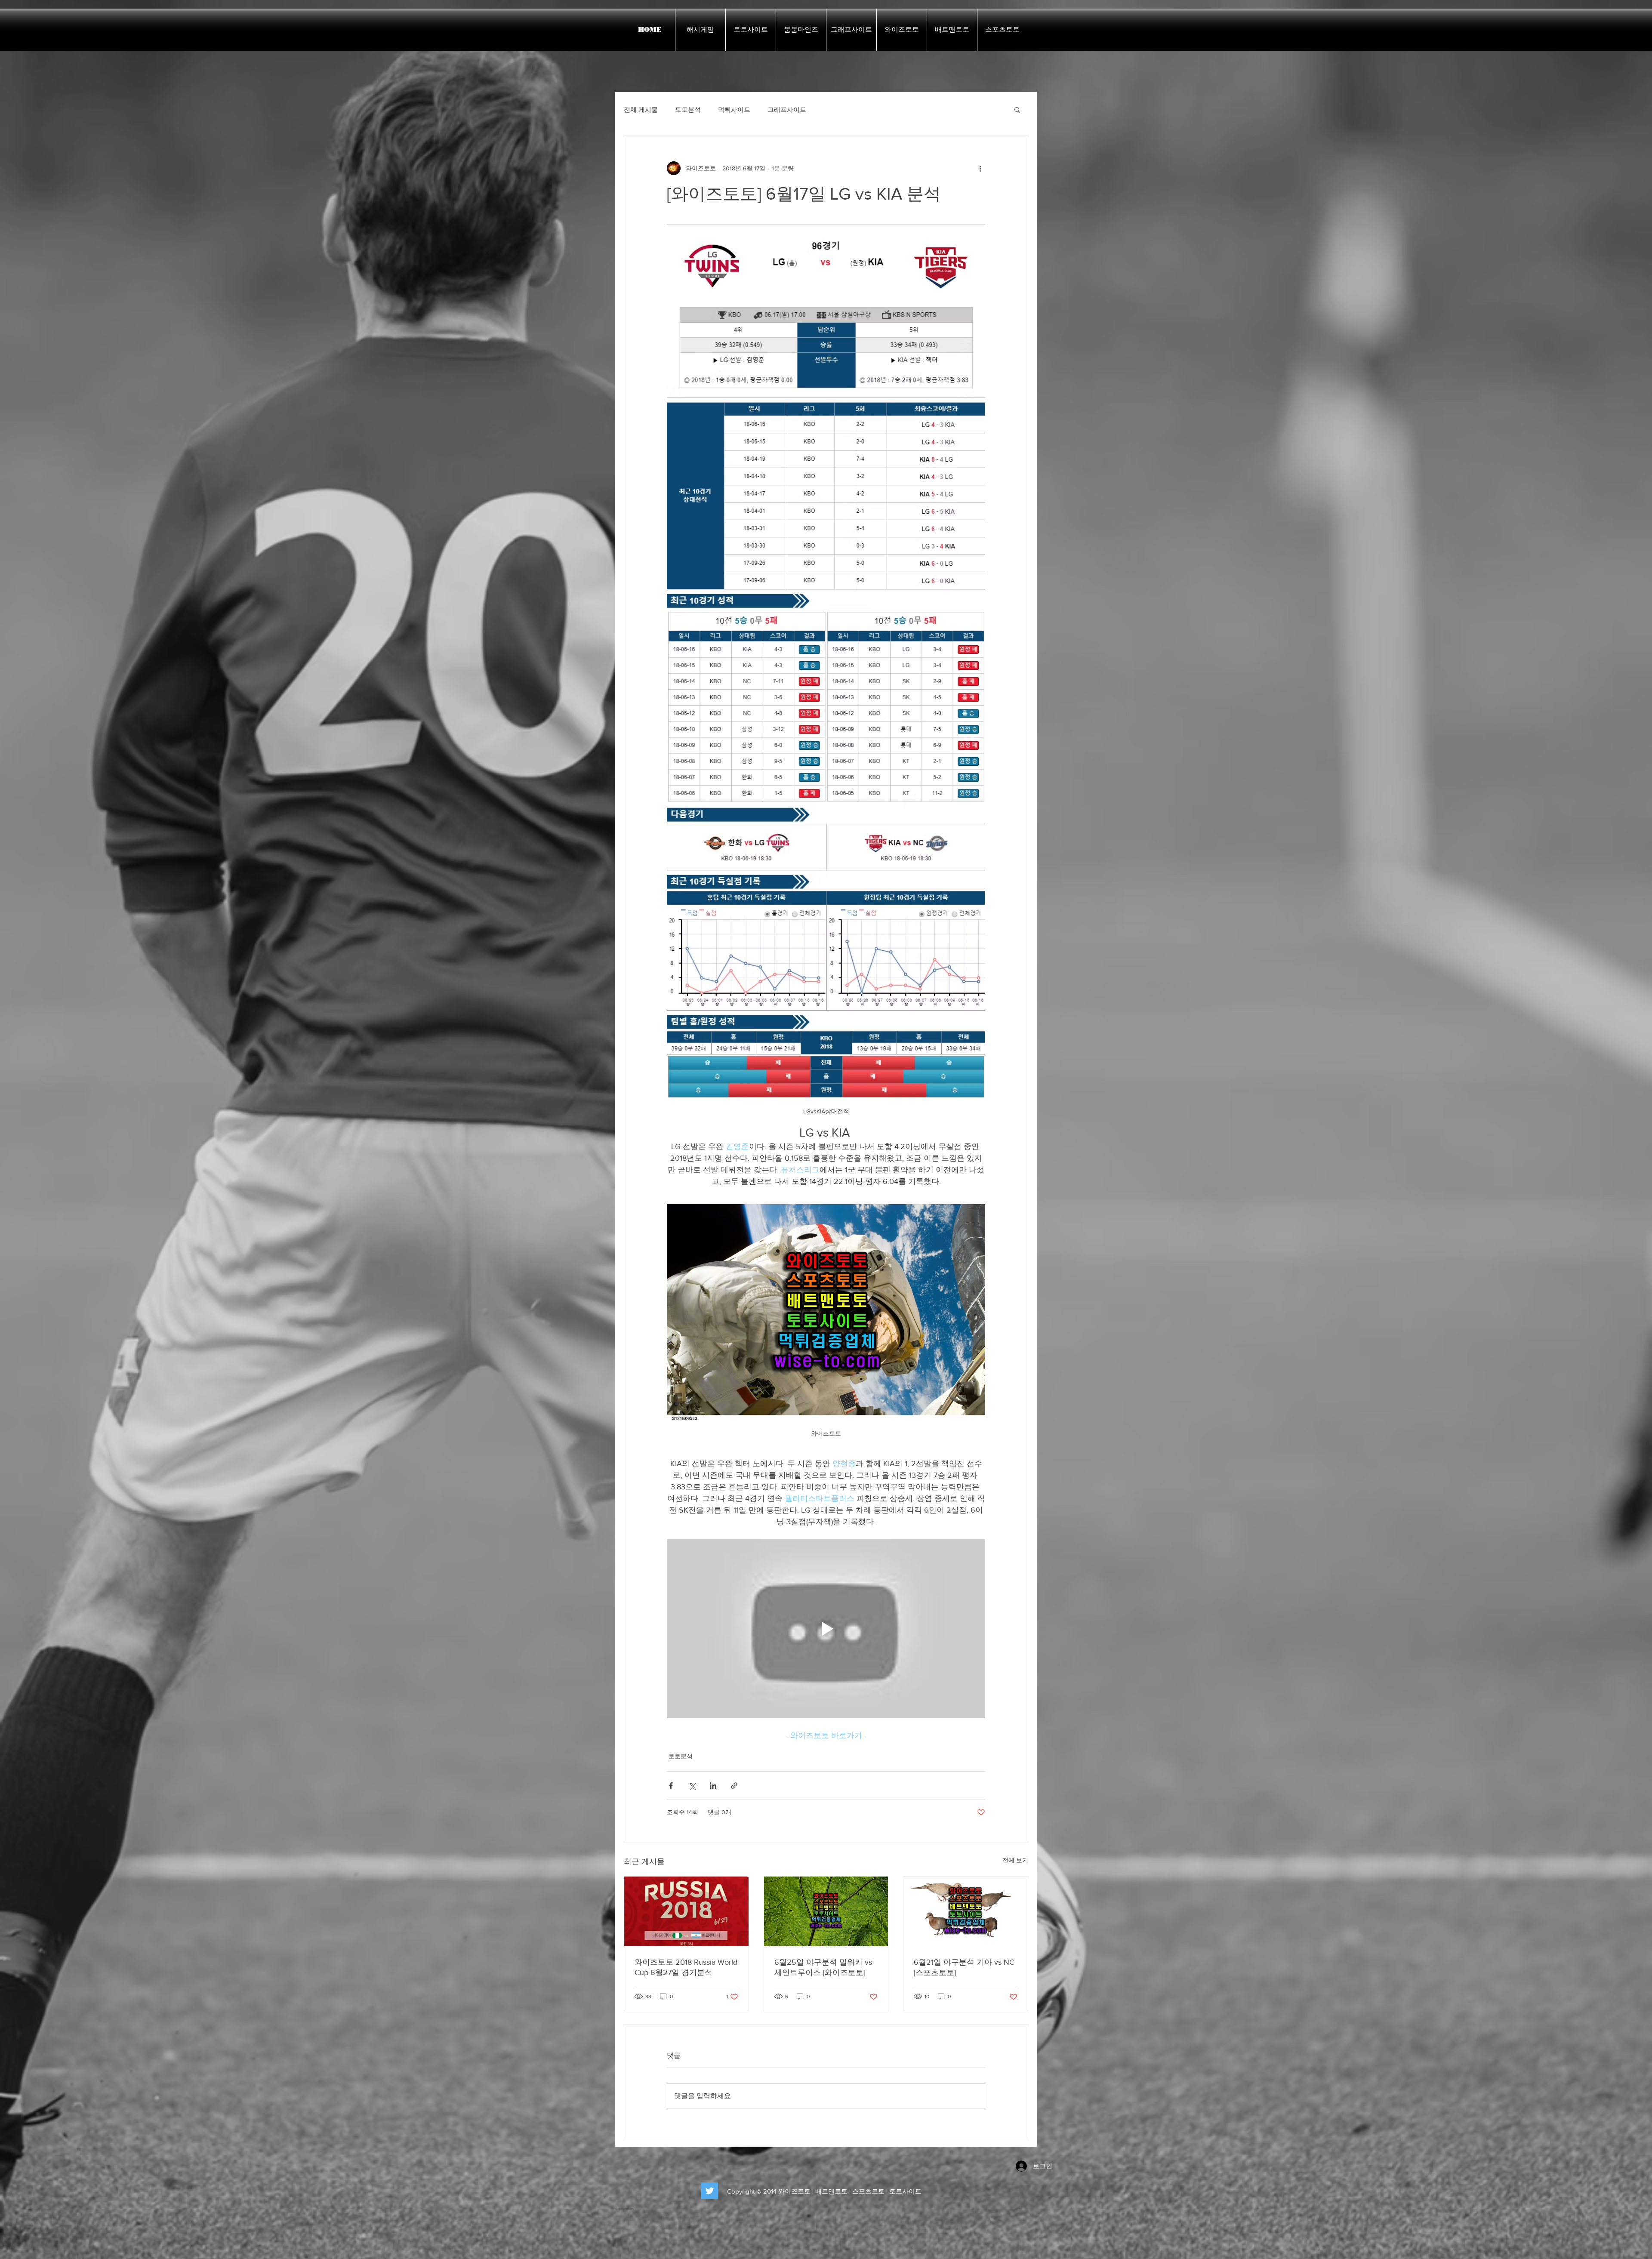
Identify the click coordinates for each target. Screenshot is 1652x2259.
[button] (1017, 109)
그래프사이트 (787, 109)
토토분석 (688, 109)
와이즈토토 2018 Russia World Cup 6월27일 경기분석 (686, 1967)
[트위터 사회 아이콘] (710, 2191)
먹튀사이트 (734, 109)
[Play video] (826, 1629)
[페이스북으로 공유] (671, 1786)
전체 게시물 (641, 109)
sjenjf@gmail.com (624, 2209)
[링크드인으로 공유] (713, 1786)
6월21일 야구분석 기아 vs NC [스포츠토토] (964, 1967)
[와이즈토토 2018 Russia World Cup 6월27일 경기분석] (686, 1911)
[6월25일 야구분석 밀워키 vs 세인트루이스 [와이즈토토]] (826, 1911)
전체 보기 (1015, 1860)
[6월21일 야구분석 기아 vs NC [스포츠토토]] (966, 1911)
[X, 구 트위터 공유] (692, 1786)
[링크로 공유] (734, 1786)
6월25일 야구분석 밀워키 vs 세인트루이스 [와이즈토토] (823, 1967)
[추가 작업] (980, 168)
